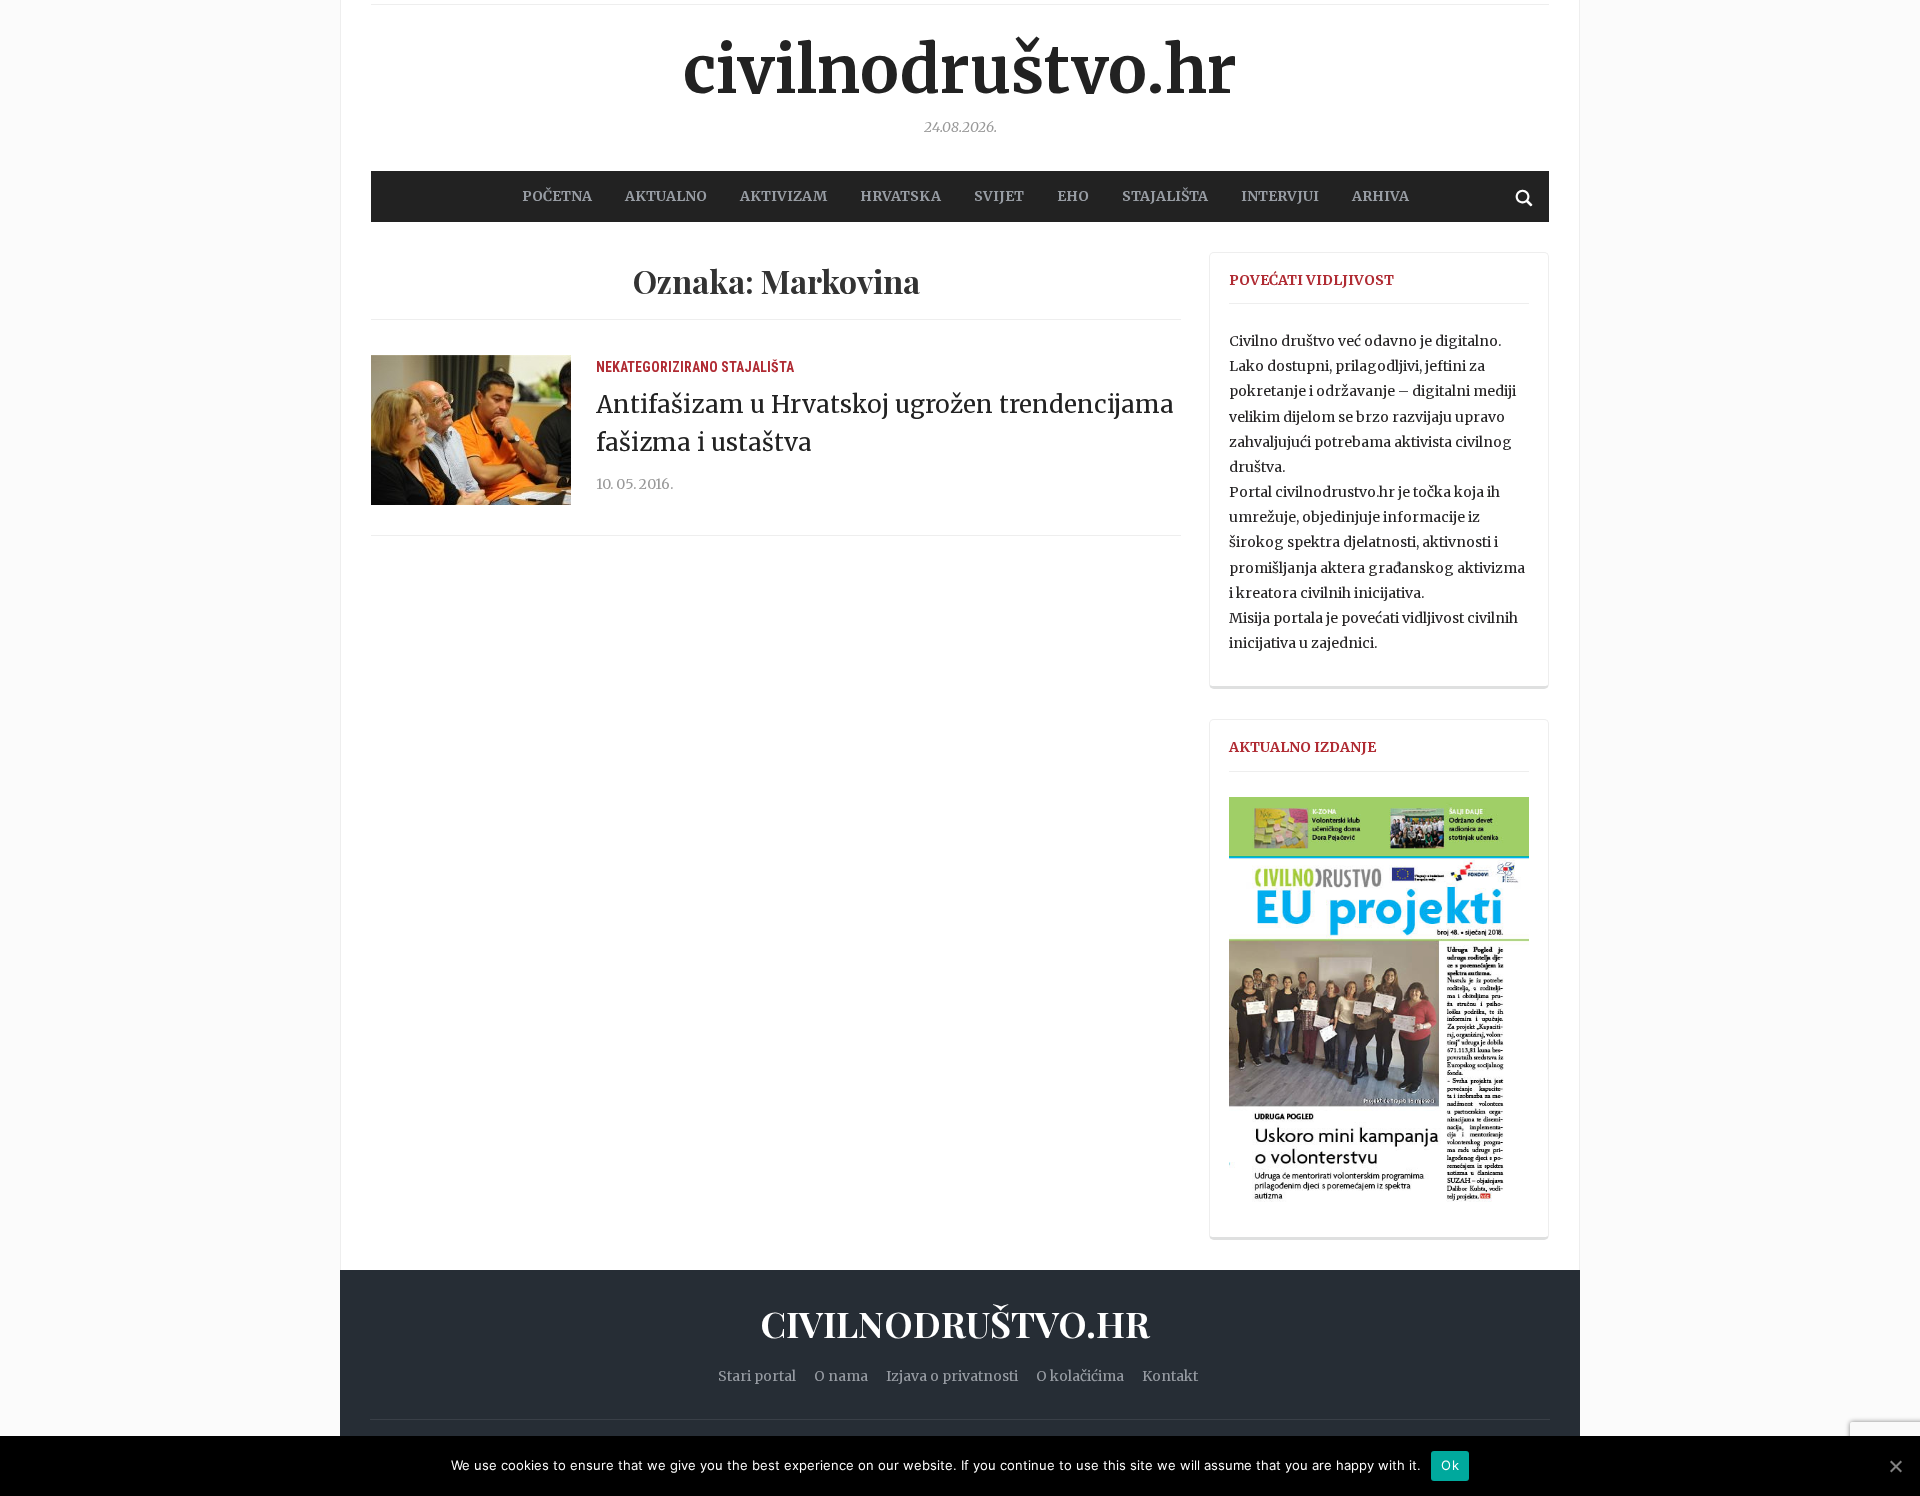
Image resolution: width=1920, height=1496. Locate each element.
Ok (1450, 1465)
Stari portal (757, 1376)
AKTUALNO (666, 196)
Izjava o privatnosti (952, 1376)
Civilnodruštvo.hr (960, 70)
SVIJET (999, 196)
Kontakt (1170, 1376)
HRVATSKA (900, 196)
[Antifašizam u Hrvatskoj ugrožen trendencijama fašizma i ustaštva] (471, 429)
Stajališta (757, 367)
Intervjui (1280, 196)
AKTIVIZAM (783, 196)
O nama (841, 1376)
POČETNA (557, 196)
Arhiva (1380, 196)
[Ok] (1895, 1466)
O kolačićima (1080, 1376)
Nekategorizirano (657, 367)
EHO (1073, 196)
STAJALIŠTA (1165, 196)
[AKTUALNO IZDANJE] (1379, 1008)
